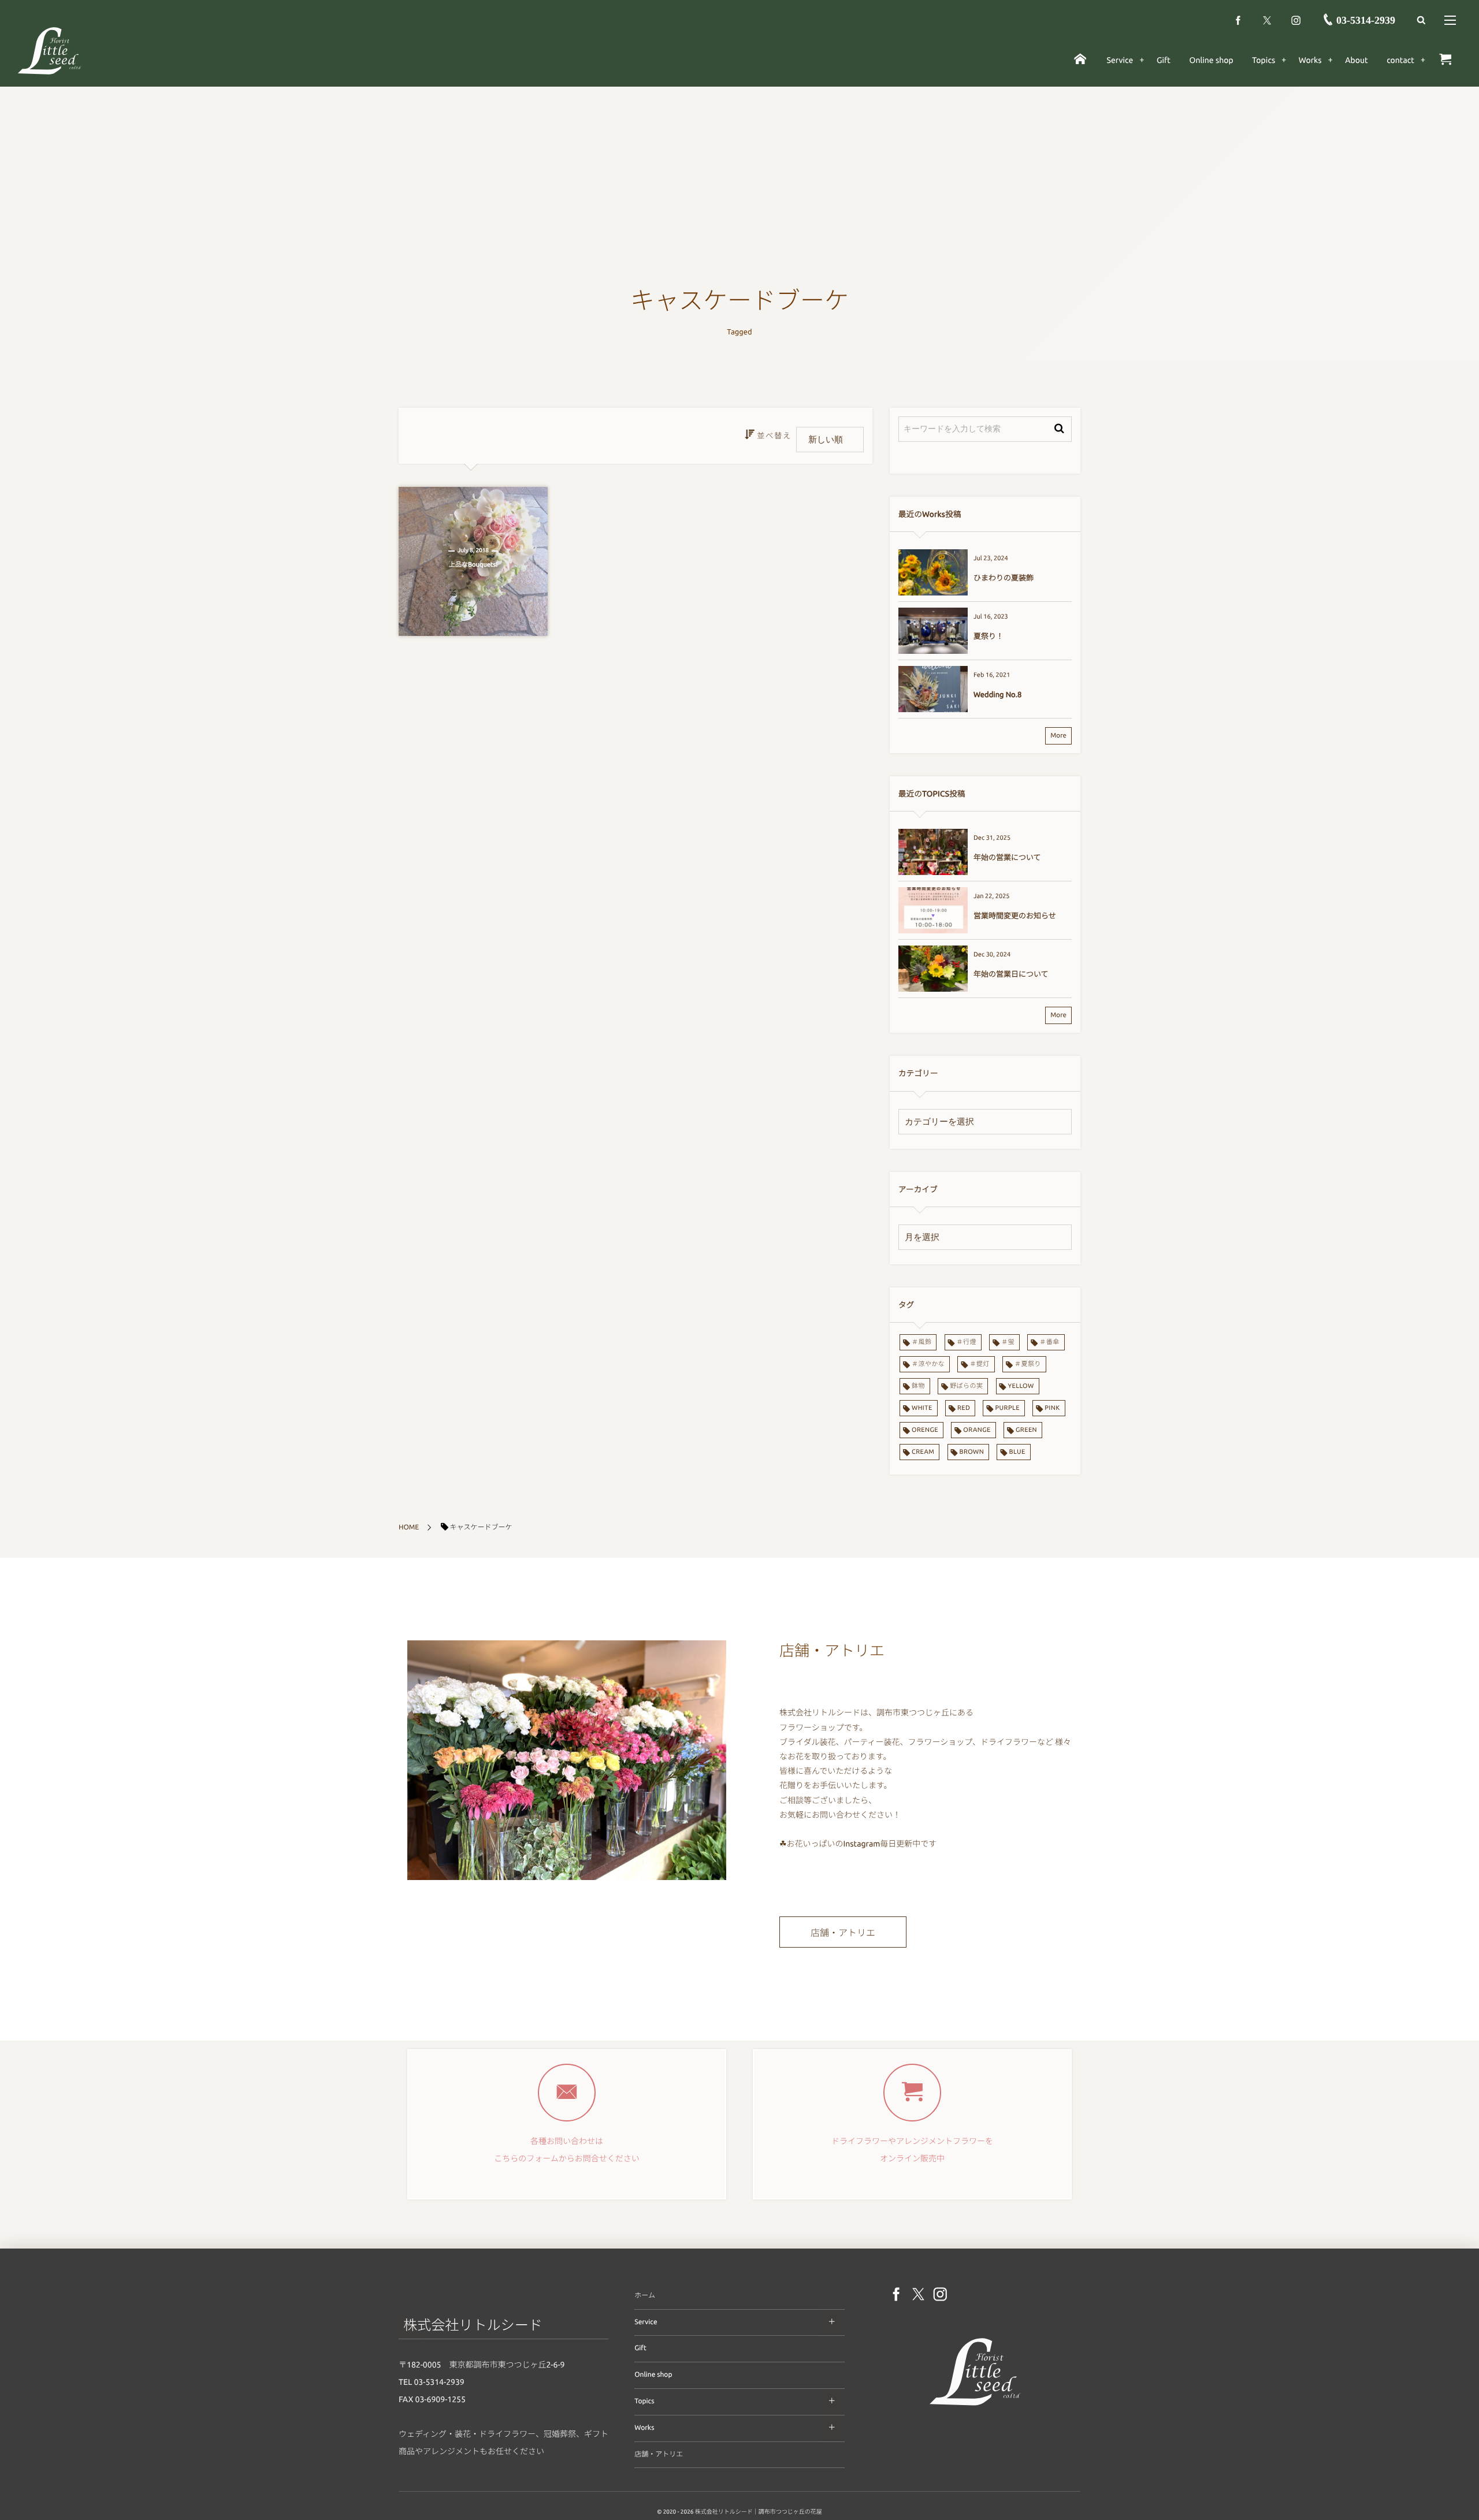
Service (646, 2322)
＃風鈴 (921, 1342)
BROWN (972, 1452)
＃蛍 (1008, 1342)
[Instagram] (1296, 20)
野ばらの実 (966, 1386)
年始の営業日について (1011, 974)
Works (644, 2428)
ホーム (645, 2296)
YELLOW (1021, 1386)
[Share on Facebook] (1238, 20)
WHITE (922, 1408)
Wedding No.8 (997, 695)
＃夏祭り (1028, 1364)
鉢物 (918, 1386)
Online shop (653, 2375)
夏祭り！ (989, 636)
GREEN (1026, 1430)
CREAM (923, 1452)
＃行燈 (967, 1342)
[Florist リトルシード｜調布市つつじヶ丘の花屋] (975, 2408)
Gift (640, 2348)
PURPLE (1007, 1408)
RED (964, 1408)
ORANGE (977, 1430)
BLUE (1017, 1452)
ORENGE (925, 1430)
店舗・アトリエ (843, 1933)
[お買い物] (1445, 60)
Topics (644, 2401)
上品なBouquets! (473, 565)
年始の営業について (1007, 858)
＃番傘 (1049, 1342)
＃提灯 (979, 1364)
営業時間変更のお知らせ (1015, 916)
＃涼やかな (928, 1364)
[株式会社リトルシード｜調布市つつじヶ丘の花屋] (50, 50)
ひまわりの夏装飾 (1004, 578)
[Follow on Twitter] (1267, 20)
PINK (1052, 1408)
